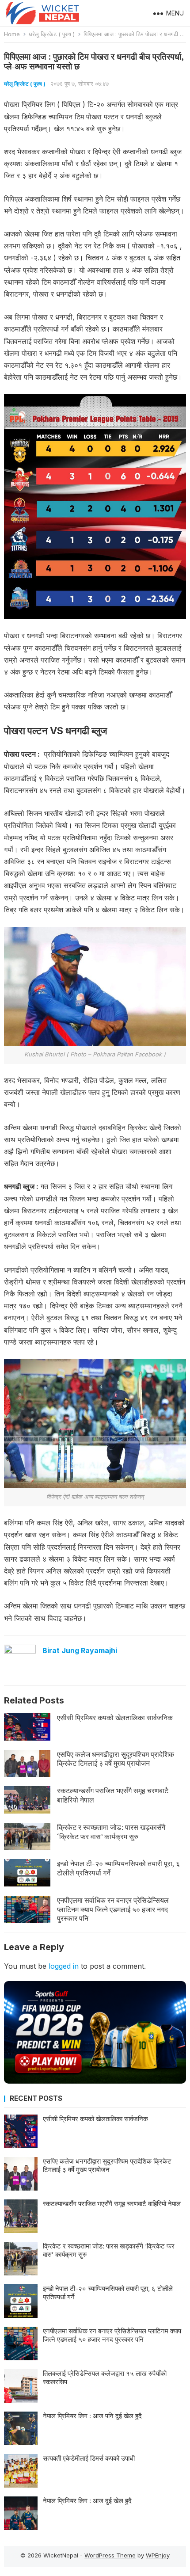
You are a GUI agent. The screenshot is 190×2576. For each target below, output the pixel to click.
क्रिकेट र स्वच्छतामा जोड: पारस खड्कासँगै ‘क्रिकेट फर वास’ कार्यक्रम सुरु (111, 1832)
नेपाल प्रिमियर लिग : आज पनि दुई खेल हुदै (92, 2416)
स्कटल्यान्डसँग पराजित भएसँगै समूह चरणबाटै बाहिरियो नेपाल (113, 1795)
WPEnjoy (158, 2555)
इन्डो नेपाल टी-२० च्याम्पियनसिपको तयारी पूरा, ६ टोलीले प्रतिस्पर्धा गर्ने (118, 1868)
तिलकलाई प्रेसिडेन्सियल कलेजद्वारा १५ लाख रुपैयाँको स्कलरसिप (105, 2378)
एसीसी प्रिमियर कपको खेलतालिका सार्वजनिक (115, 1718)
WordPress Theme (110, 2555)
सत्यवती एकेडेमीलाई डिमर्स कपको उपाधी (89, 2458)
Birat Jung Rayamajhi (80, 1650)
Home (12, 34)
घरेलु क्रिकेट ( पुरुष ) (52, 34)
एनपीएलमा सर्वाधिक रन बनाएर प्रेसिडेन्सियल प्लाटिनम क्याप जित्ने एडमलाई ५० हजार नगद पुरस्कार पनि (113, 1909)
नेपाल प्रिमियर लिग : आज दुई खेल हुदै (87, 2501)
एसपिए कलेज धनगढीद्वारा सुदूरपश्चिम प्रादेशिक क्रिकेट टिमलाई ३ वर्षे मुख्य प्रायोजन (116, 1759)
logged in (64, 1966)
